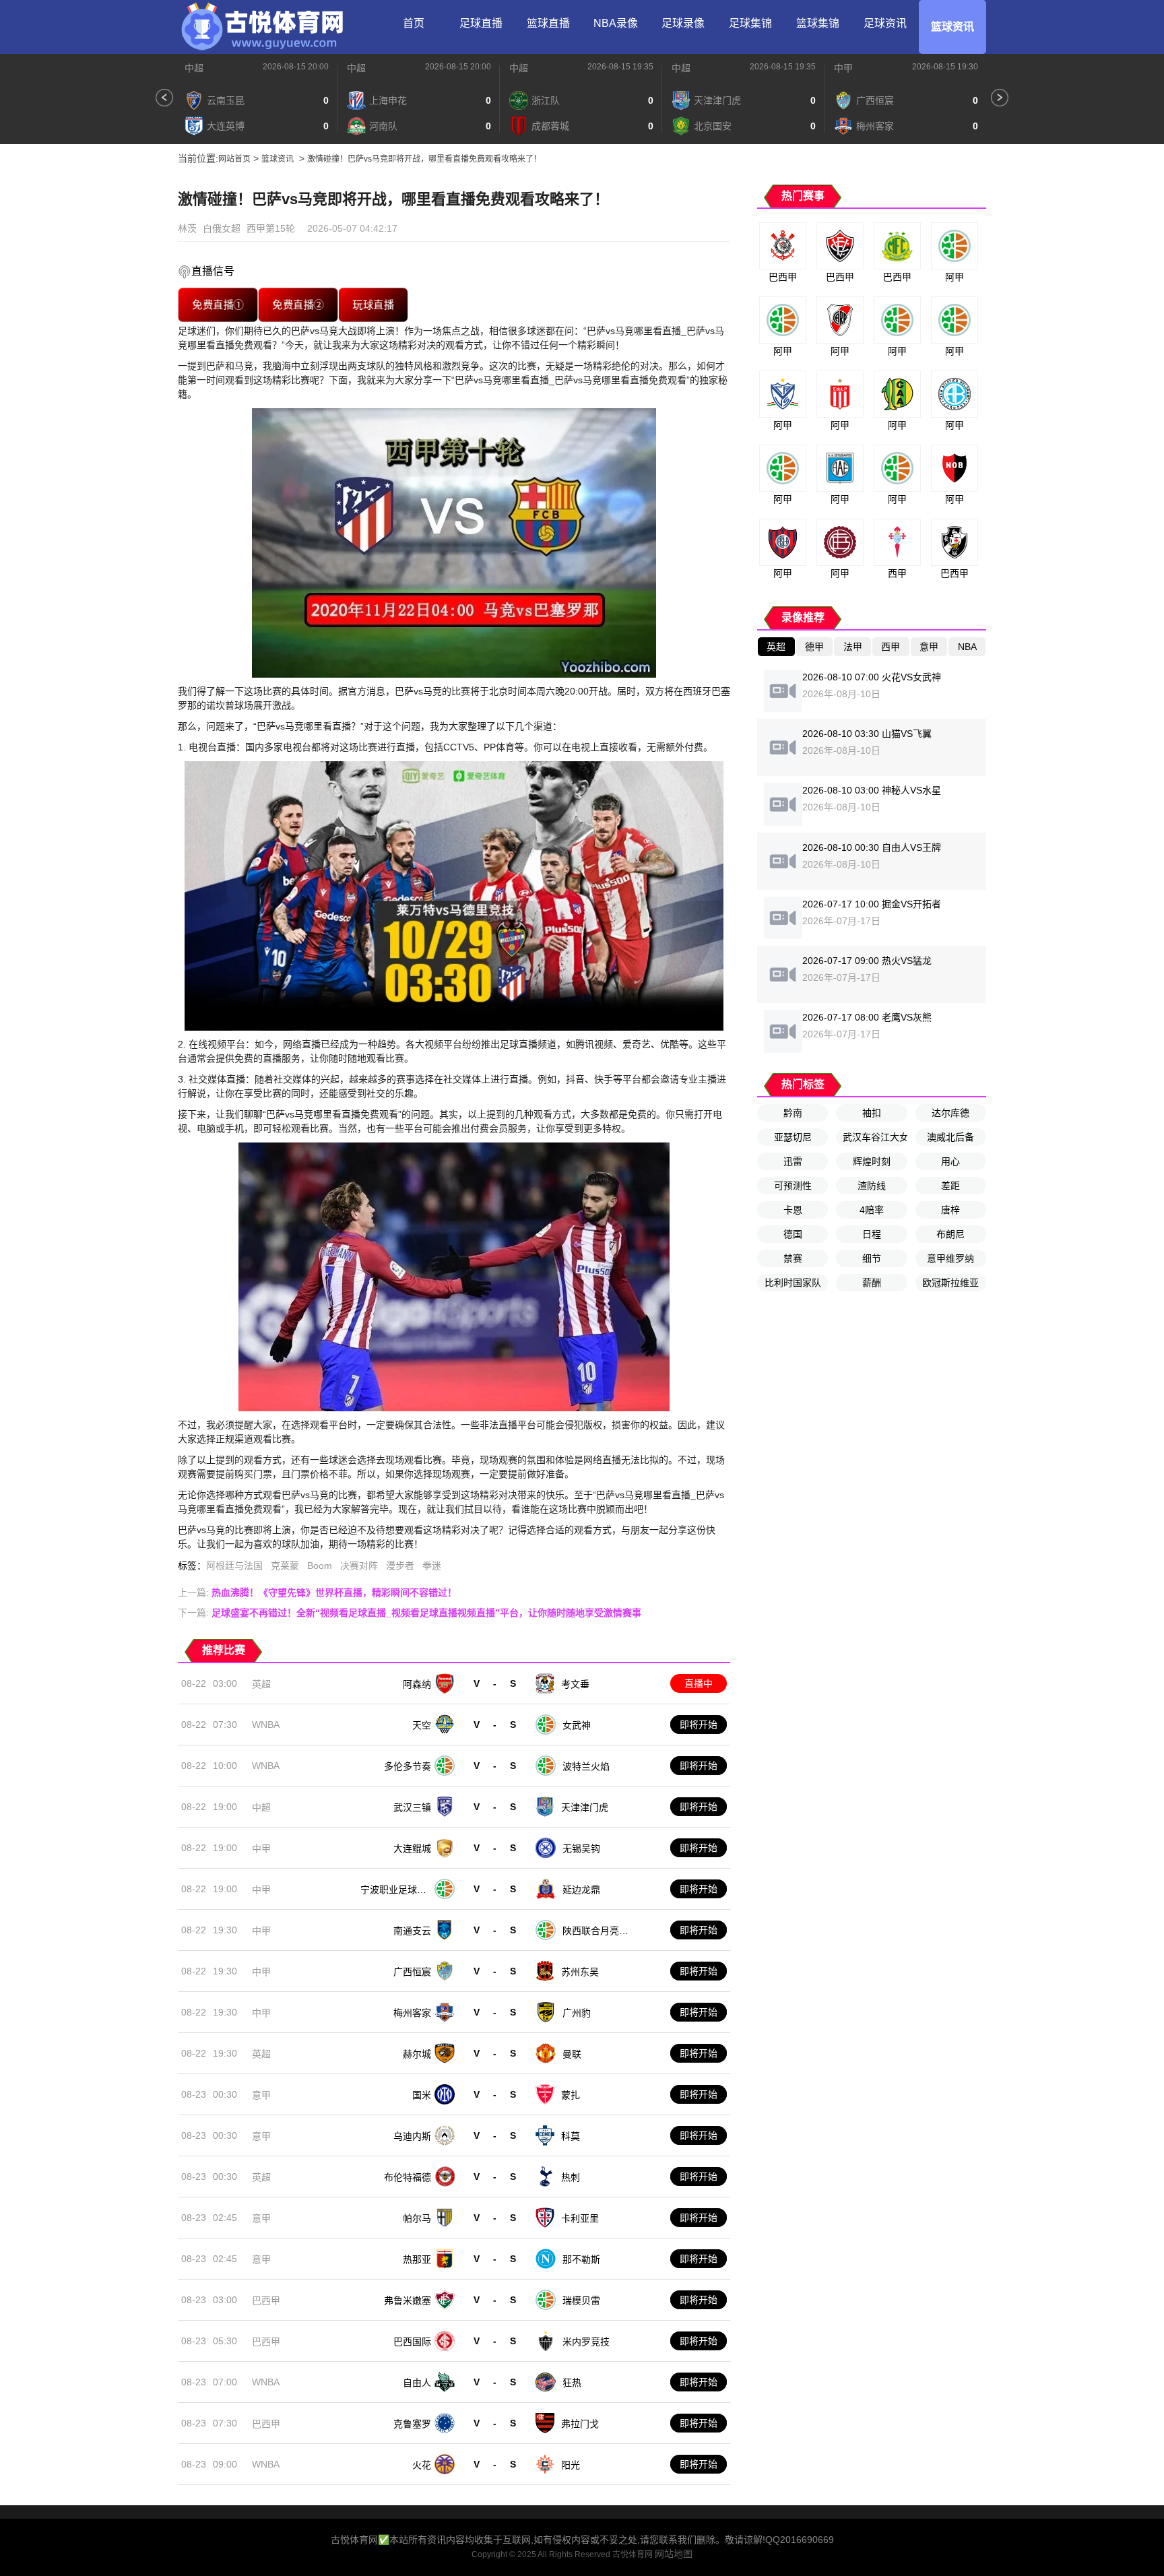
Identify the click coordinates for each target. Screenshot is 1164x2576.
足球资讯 (885, 23)
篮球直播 (548, 23)
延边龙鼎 (581, 1890)
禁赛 (793, 1258)
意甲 (261, 2095)
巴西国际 (412, 2342)
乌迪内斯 (412, 2136)
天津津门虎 (585, 1807)
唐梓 (950, 1210)
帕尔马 (417, 2218)
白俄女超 (222, 228)
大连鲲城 (412, 1848)
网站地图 (674, 2554)
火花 (422, 2465)
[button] (164, 98)
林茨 (187, 228)
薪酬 (872, 1283)
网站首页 (234, 159)
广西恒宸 (412, 1972)
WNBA (266, 1725)
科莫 (571, 2136)
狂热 (572, 2383)
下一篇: (410, 1613)
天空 (422, 1725)
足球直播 (481, 23)
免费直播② (298, 305)
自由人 (417, 2383)
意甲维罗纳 (950, 1258)
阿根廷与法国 (234, 1566)
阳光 (571, 2465)
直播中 (699, 1683)
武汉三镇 (412, 1807)
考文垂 (575, 1684)
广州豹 (577, 2013)
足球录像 (683, 23)
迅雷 (793, 1161)
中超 (194, 68)
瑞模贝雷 (581, 2300)
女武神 (577, 1725)
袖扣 (872, 1113)
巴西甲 (266, 2300)
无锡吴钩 (581, 1848)
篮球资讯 (952, 27)
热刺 (571, 2177)
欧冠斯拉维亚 (950, 1283)
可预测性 (793, 1186)
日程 (872, 1234)
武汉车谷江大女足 (875, 1137)
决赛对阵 (359, 1566)
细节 (872, 1258)
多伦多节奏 (408, 1766)
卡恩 (793, 1210)
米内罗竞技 (586, 2342)
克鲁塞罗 (412, 2424)
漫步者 (400, 1566)
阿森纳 (417, 1684)
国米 (422, 2095)
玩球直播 (373, 305)
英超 (261, 1684)
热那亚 (417, 2259)
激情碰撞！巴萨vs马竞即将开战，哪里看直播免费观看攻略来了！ (424, 159)
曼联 (572, 2054)
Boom (320, 1566)
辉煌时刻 (872, 1161)
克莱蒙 (285, 1566)
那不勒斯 (581, 2259)
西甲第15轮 (271, 228)
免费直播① (218, 305)
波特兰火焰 (586, 1766)
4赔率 (872, 1210)
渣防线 (872, 1186)
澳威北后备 (950, 1137)
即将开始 (699, 1725)
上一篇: (317, 1592)
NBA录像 (616, 23)
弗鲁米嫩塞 (408, 2300)
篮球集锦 (818, 23)
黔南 (793, 1113)
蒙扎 (571, 2095)
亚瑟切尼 (793, 1137)
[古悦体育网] (262, 27)
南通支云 (412, 1931)
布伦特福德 (408, 2177)
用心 (950, 1161)
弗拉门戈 (580, 2424)
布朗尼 (950, 1234)
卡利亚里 (580, 2218)
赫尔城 (417, 2054)
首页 (414, 23)
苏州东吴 (580, 1972)
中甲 (843, 68)
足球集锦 (750, 23)
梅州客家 (412, 2013)
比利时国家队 (793, 1283)
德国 (793, 1234)
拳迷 (432, 1566)
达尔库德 (950, 1113)
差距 (950, 1186)
